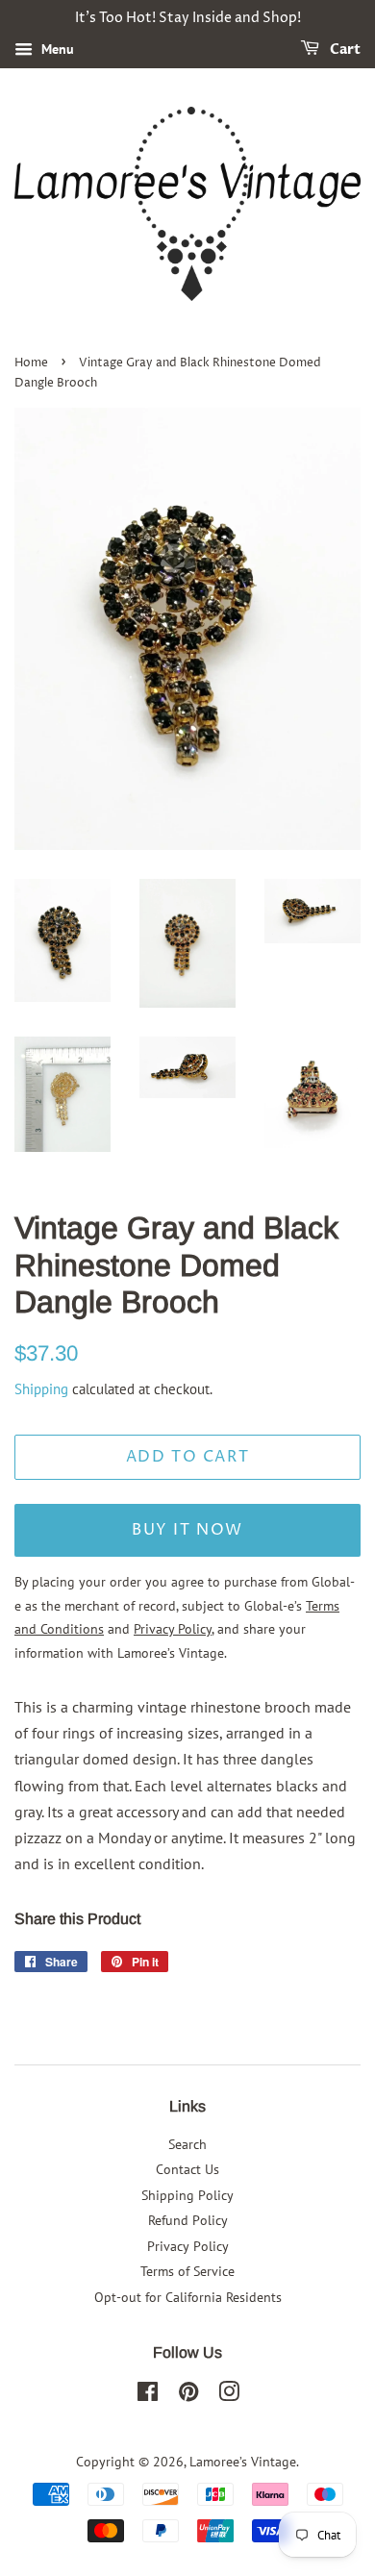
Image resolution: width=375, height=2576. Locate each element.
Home (31, 363)
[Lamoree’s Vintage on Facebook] (148, 2395)
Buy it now (187, 1530)
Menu (56, 49)
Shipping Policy (187, 2195)
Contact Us (187, 2169)
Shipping (41, 1389)
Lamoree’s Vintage (243, 2462)
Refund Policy (188, 2220)
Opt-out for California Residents (188, 2297)
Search (187, 2144)
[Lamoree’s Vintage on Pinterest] (188, 2395)
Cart (344, 50)
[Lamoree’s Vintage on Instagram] (229, 2395)
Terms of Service (187, 2271)
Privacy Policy (188, 2246)
